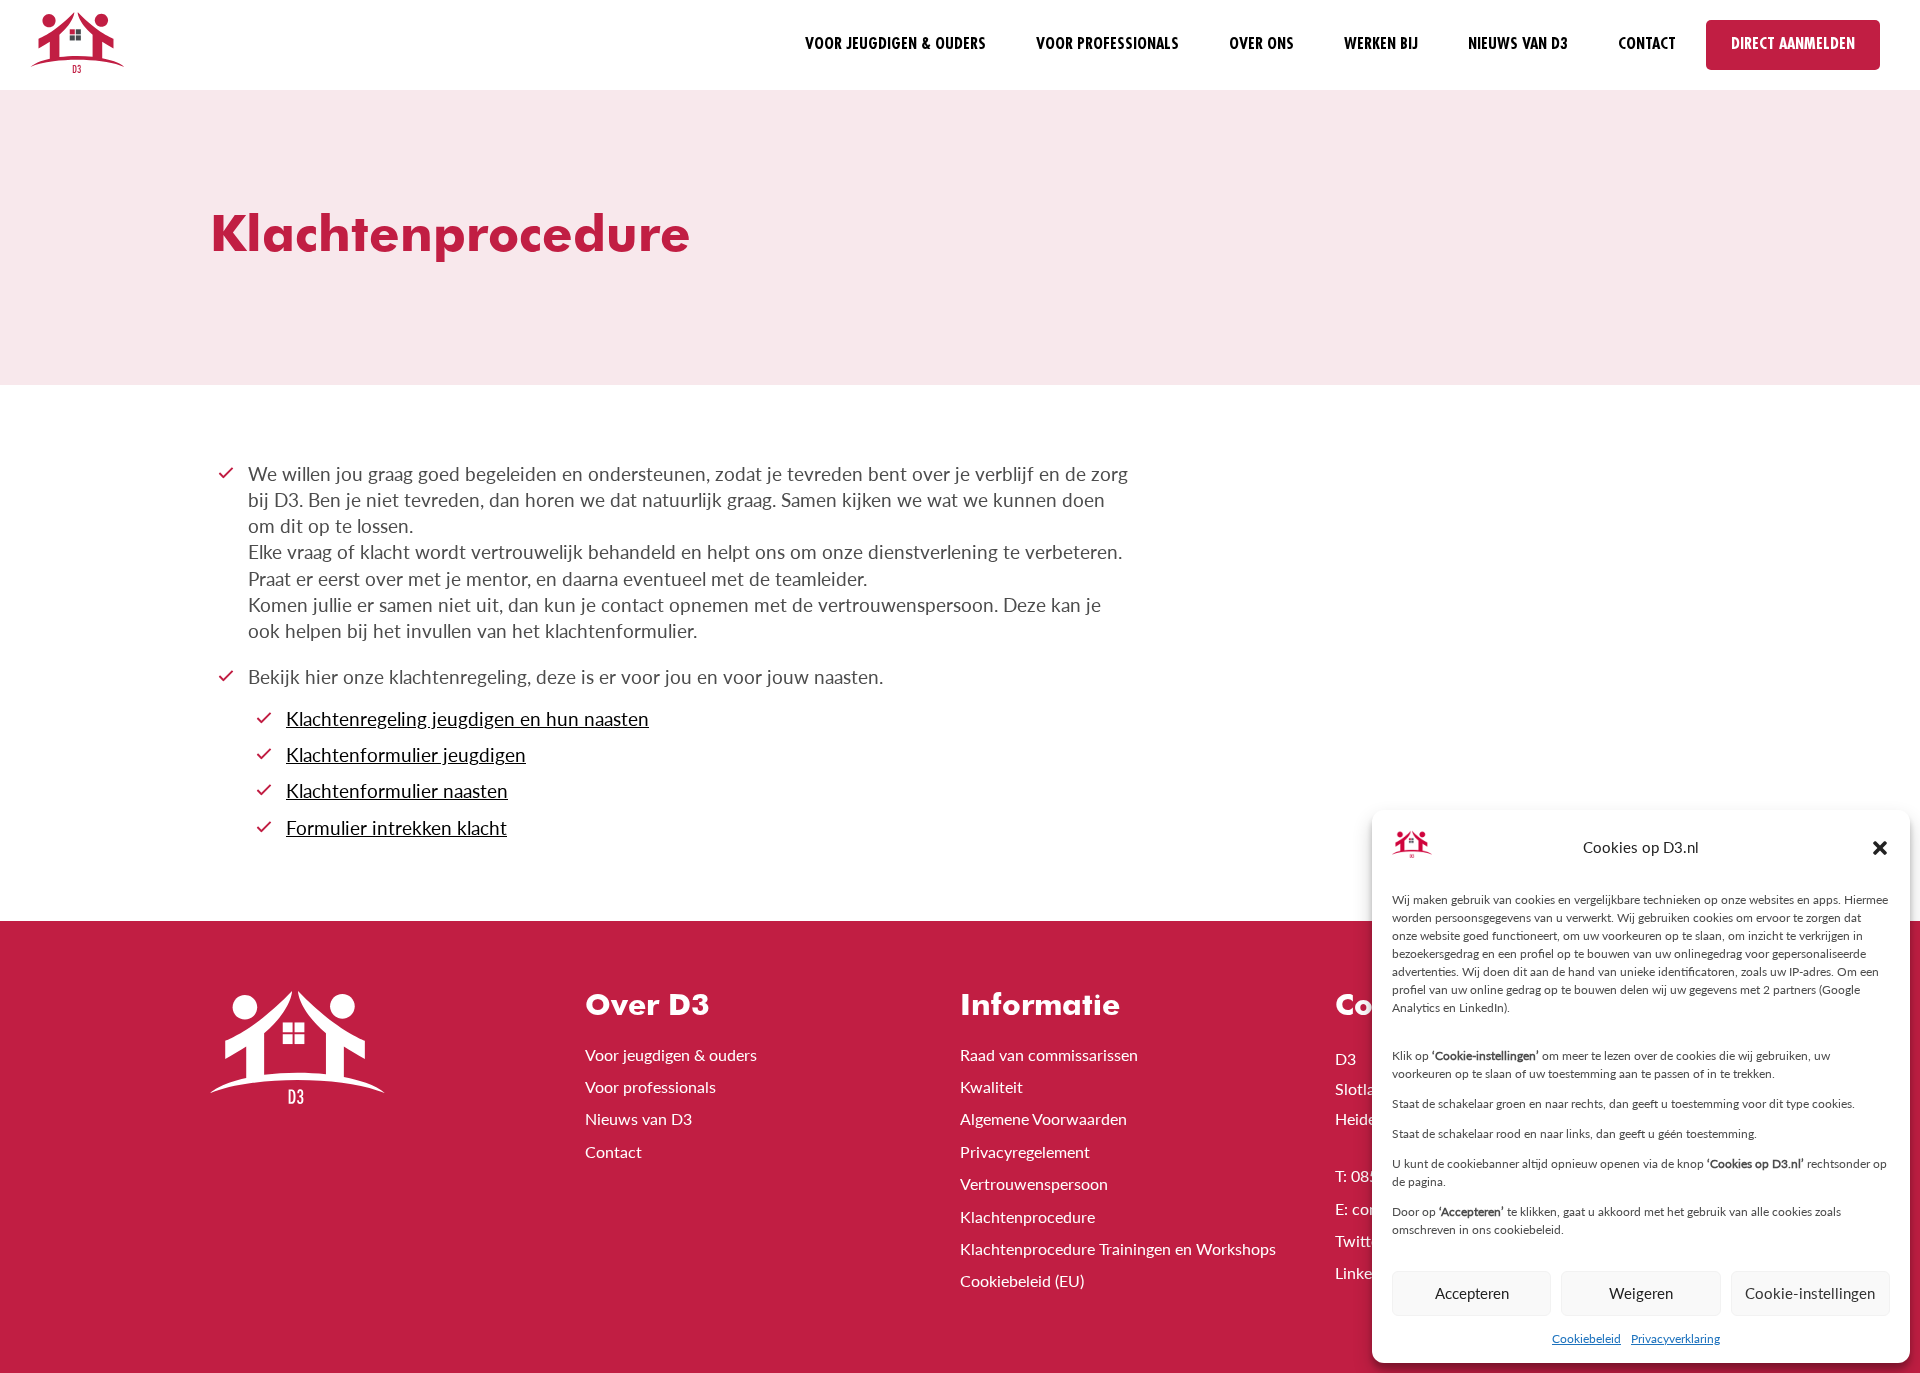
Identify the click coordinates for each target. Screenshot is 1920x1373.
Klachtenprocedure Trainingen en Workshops (1118, 1248)
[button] (1880, 848)
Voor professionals (1107, 44)
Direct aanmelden (1793, 44)
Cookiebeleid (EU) (1022, 1280)
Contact (1647, 44)
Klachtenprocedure (1027, 1216)
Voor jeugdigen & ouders (895, 44)
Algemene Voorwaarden (1043, 1118)
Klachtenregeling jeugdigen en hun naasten (467, 719)
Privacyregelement (1025, 1151)
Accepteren (1472, 1293)
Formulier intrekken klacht (396, 828)
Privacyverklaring (1675, 1338)
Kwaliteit (991, 1086)
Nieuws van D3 (1518, 44)
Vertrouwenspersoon (1034, 1183)
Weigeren (1641, 1293)
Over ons (1261, 44)
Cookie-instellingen (1810, 1293)
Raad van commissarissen (1049, 1054)
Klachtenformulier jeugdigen (406, 755)
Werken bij (1381, 44)
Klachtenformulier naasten (397, 791)
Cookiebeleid (1586, 1338)
